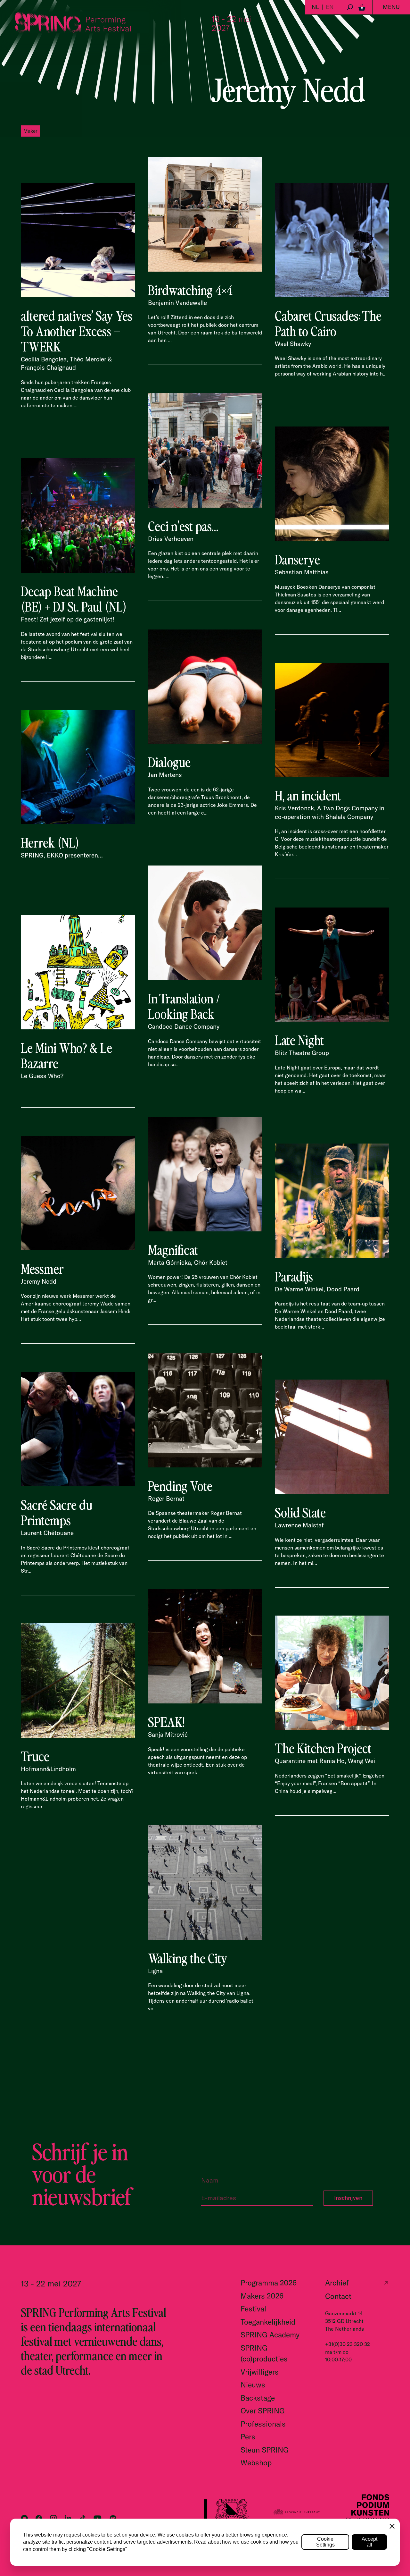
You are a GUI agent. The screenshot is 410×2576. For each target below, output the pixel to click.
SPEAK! (166, 1721)
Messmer (42, 1268)
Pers (248, 2437)
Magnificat (173, 1249)
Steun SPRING (265, 2450)
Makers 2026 (262, 2296)
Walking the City (188, 1958)
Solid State (300, 1512)
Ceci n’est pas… (183, 526)
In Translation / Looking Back (184, 1006)
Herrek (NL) (50, 842)
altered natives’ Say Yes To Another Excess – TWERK (77, 331)
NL (315, 7)
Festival (253, 2309)
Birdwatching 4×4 (190, 290)
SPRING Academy (270, 2335)
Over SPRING (263, 2411)
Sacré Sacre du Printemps (57, 1512)
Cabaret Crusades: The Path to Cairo (328, 323)
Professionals (263, 2424)
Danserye (297, 559)
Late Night (299, 1040)
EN (330, 7)
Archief (337, 2283)
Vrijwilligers (260, 2372)
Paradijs (294, 1276)
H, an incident (308, 795)
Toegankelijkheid (268, 2322)
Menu (391, 7)
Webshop (256, 2463)
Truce (35, 1756)
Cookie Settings (325, 2542)
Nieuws (253, 2385)
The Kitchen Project (323, 1748)
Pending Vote (180, 1485)
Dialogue (169, 762)
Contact (338, 2296)
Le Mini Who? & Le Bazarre (66, 1055)
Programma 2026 (269, 2283)
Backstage (258, 2398)
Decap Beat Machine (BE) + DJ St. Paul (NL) (74, 598)
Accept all (369, 2542)
